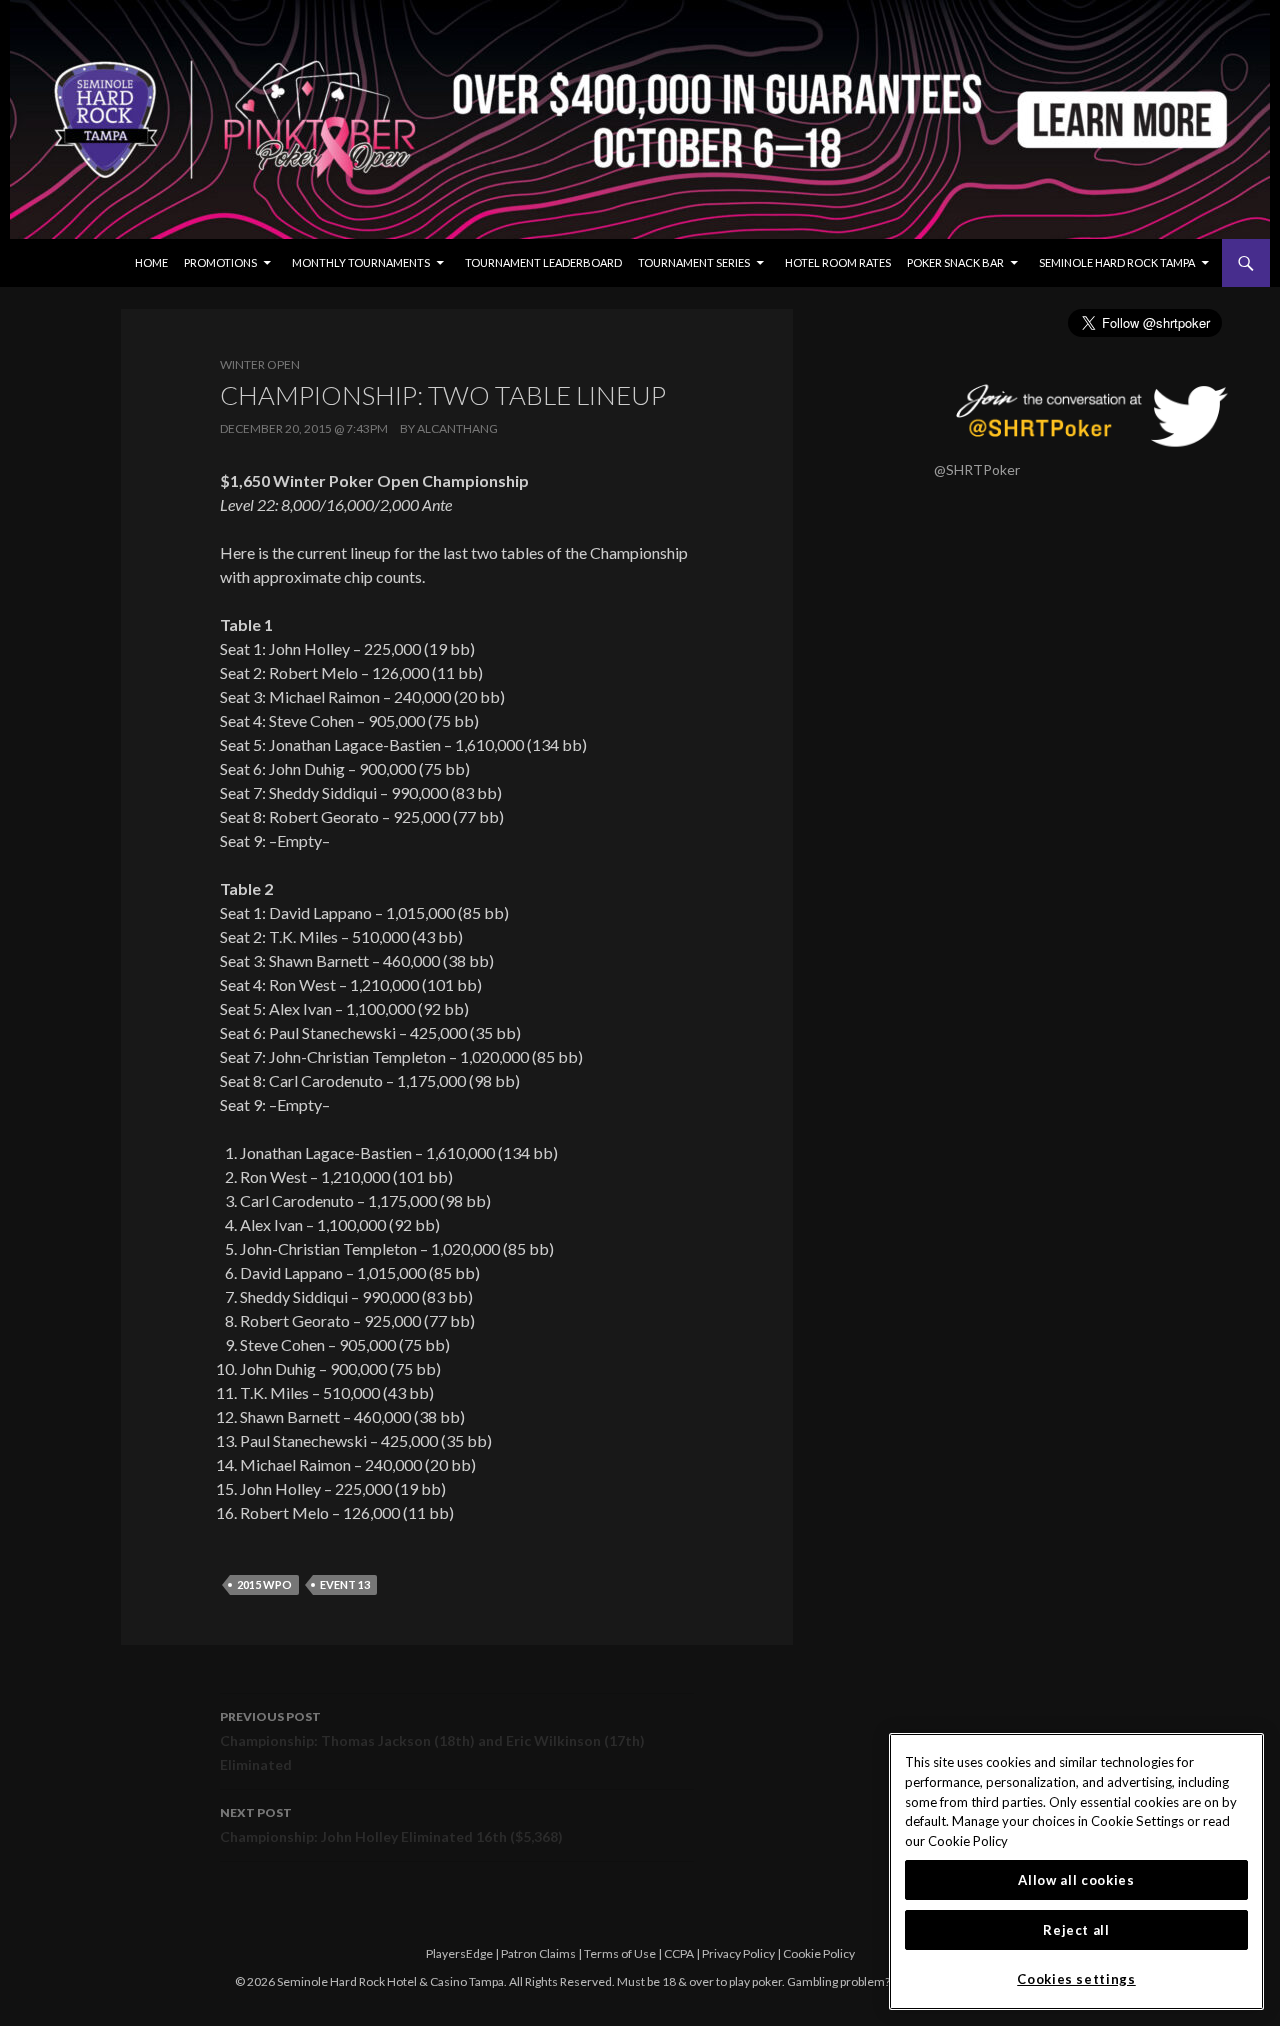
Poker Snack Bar (955, 262)
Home (151, 262)
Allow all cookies (1076, 1880)
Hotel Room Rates (838, 262)
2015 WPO (264, 1584)
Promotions (220, 262)
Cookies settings (1076, 1979)
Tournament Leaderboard (543, 262)
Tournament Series (694, 262)
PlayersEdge (459, 1953)
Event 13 (345, 1584)
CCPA (679, 1953)
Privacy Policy (738, 1953)
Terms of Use (620, 1953)
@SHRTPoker (977, 469)
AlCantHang (457, 428)
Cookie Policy (819, 1953)
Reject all (1076, 1930)
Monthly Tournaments (361, 262)
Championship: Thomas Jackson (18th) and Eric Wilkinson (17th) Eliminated (432, 1741)
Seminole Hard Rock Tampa (1117, 262)
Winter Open (260, 364)
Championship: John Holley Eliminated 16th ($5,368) (391, 1825)
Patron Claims (538, 1953)
